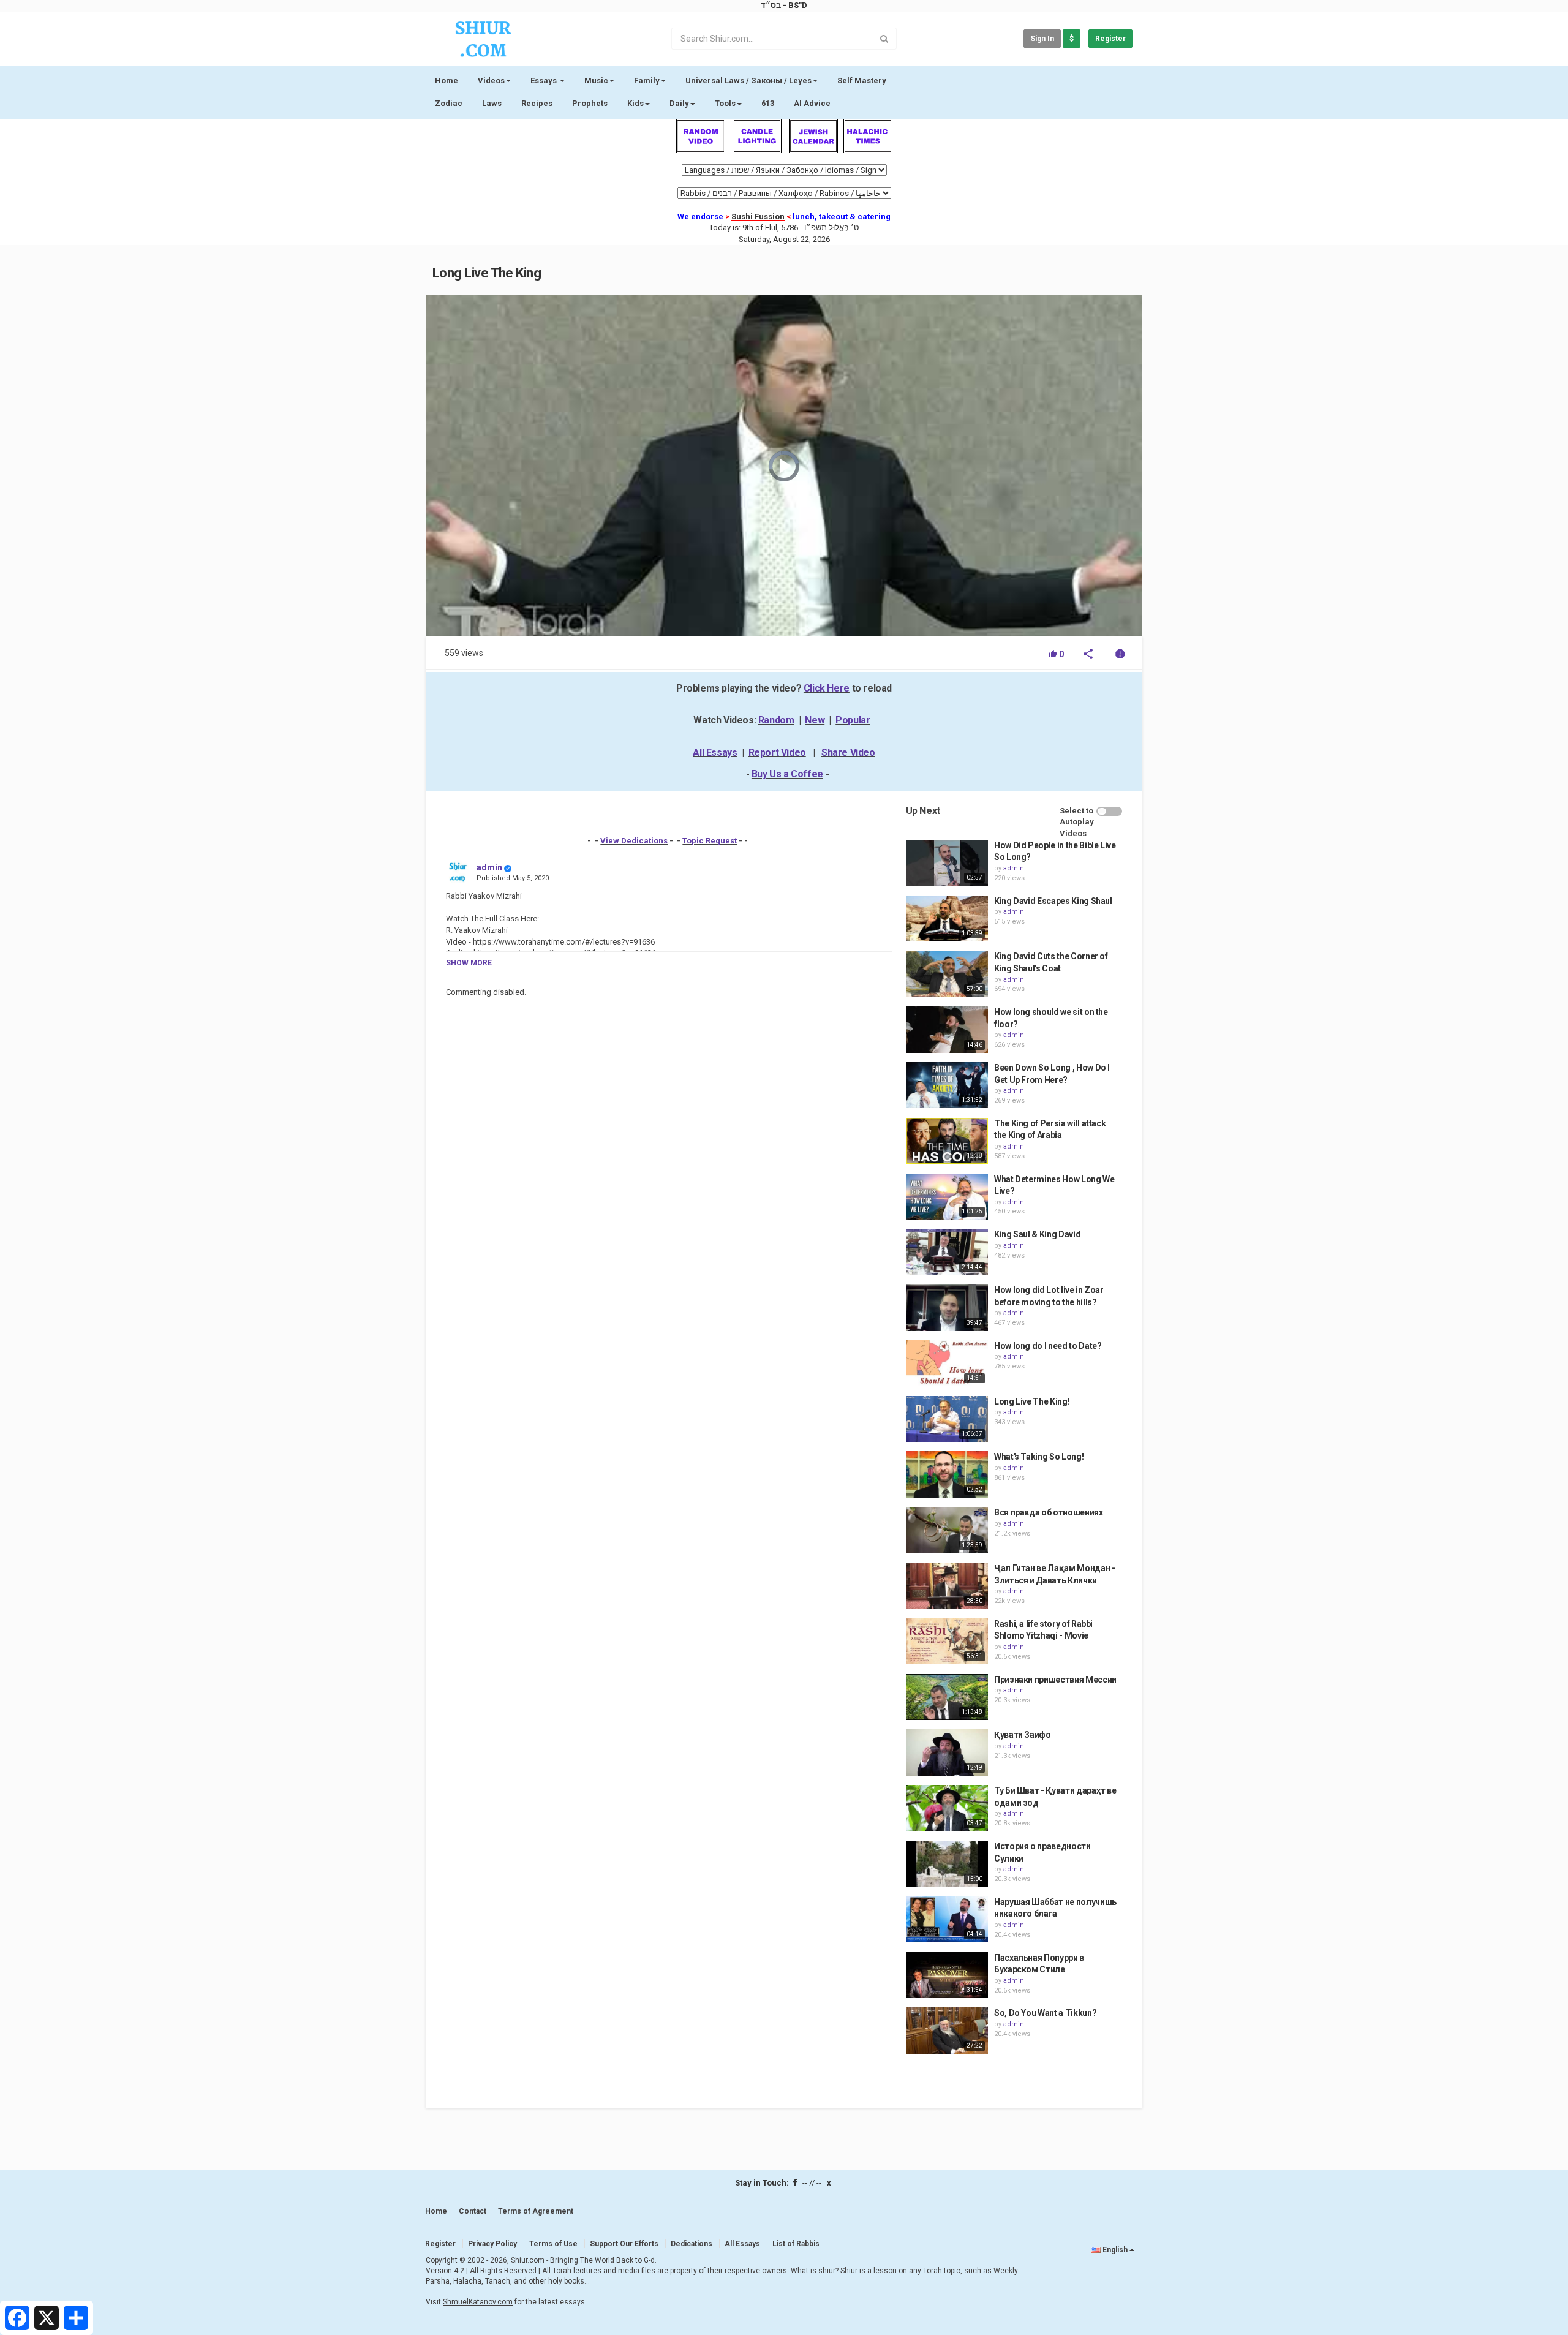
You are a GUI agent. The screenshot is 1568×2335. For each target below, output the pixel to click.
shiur (827, 2271)
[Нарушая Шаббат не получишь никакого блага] (947, 1920)
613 (768, 103)
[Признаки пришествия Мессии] (947, 1697)
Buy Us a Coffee (787, 774)
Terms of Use (553, 2244)
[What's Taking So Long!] (947, 1474)
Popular (853, 720)
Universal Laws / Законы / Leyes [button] (748, 81)
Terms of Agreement (536, 2211)
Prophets (590, 103)
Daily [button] (679, 103)
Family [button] (647, 81)
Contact (473, 2211)
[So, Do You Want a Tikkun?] (947, 2031)
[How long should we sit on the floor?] (947, 1030)
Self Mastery (862, 81)
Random (776, 720)
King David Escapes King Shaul (1053, 901)
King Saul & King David (1037, 1234)
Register (1110, 39)
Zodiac (449, 103)
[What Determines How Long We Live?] (947, 1197)
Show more (469, 963)
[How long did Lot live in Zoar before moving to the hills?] (947, 1308)
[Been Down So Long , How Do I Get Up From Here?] (947, 1085)
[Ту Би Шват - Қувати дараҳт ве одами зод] (947, 1808)
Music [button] (596, 81)
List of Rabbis (796, 2244)
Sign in (1042, 39)
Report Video (777, 753)
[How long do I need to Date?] (947, 1364)
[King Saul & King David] (947, 1252)
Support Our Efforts (624, 2244)
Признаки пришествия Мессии (1055, 1680)
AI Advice (812, 103)
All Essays (715, 753)
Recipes (537, 103)
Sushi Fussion (758, 217)
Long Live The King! (1032, 1401)
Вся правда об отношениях (1049, 1512)
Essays (545, 81)
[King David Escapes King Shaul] (947, 919)
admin (489, 867)
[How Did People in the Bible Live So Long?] (947, 863)
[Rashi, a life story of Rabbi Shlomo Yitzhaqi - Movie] (947, 1642)
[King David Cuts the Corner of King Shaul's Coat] (947, 974)
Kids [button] (635, 103)
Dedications (692, 2244)
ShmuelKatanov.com (478, 2302)
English (1115, 2250)
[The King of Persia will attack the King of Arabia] (947, 1141)
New (815, 720)
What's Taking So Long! (1039, 1457)
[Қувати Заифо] (947, 1752)
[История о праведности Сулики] (947, 1864)
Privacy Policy (492, 2244)
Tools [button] (725, 103)
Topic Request (710, 841)
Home (447, 81)
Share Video (848, 753)
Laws (492, 103)
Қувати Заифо (1023, 1735)
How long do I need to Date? (1048, 1346)
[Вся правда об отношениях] (947, 1530)
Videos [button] (491, 81)
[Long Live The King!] (947, 1419)
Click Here (827, 688)
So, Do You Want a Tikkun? (1045, 2013)
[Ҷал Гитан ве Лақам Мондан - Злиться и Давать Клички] (947, 1586)
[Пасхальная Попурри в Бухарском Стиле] (947, 1975)
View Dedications (634, 841)
